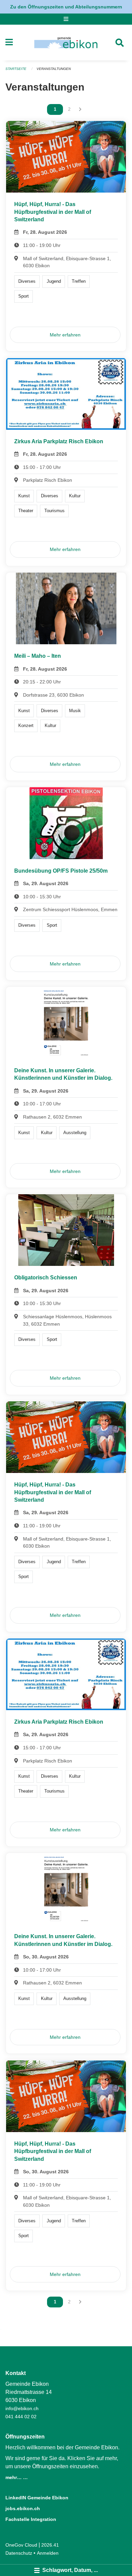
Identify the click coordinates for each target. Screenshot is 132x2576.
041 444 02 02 (21, 2417)
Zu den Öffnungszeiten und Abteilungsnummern (66, 7)
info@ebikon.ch (22, 2408)
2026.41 (50, 2545)
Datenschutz (19, 2553)
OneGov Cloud (21, 2545)
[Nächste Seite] (80, 109)
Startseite (16, 69)
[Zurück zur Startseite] (66, 43)
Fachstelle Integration (31, 2519)
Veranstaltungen (54, 69)
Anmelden (48, 2553)
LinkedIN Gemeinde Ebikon (37, 2498)
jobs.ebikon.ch (23, 2508)
